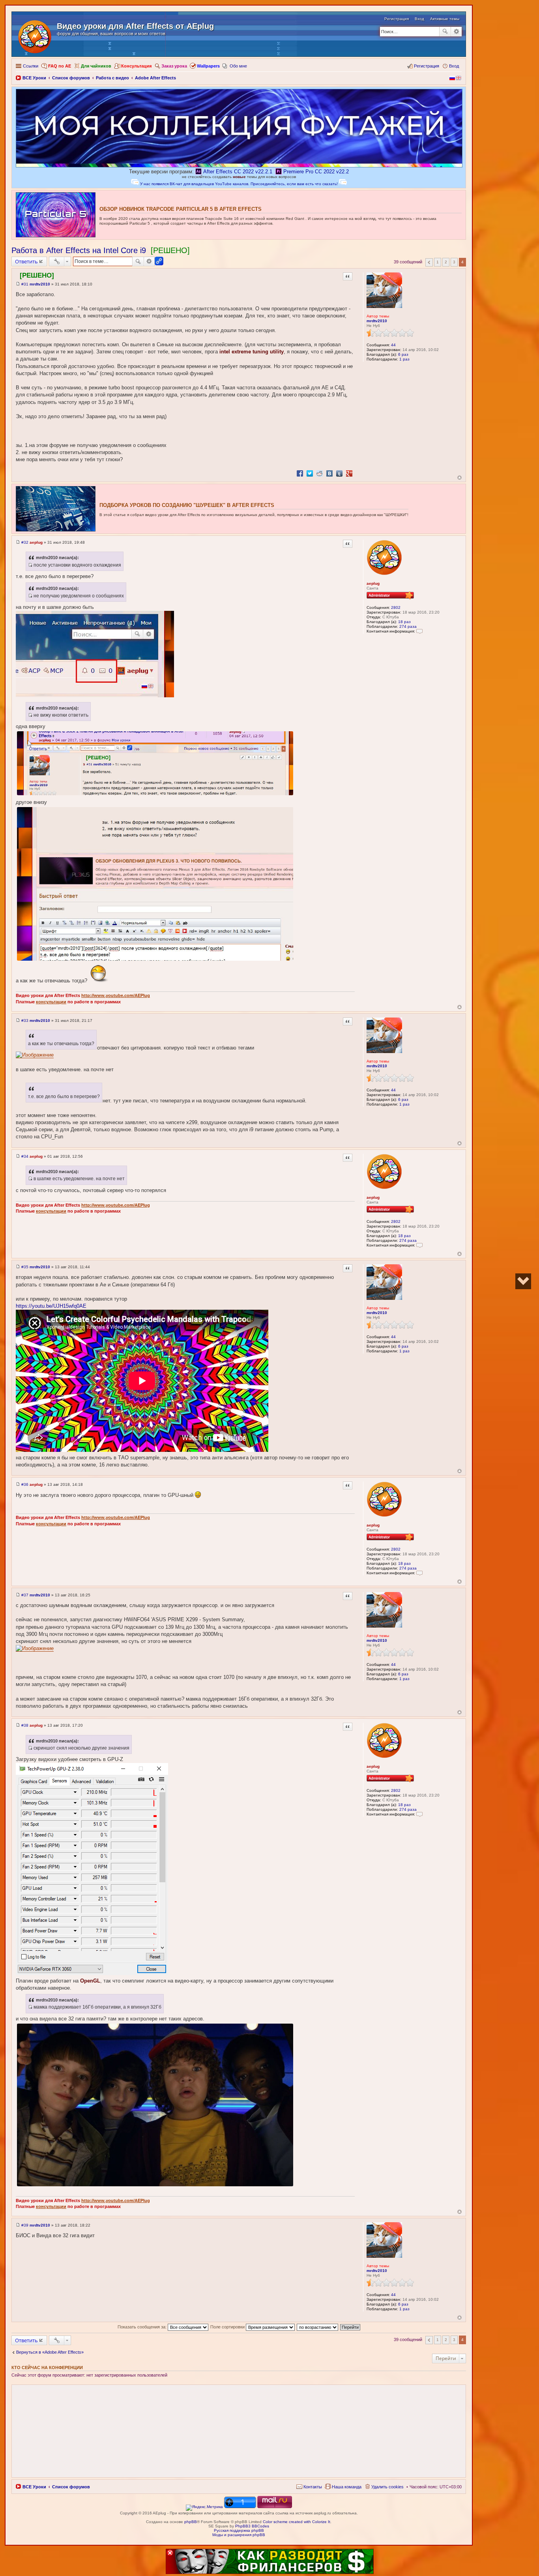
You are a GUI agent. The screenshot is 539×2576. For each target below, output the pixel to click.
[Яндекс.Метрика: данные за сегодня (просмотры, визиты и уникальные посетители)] (204, 2508)
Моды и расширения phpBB (239, 2535)
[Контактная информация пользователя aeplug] (419, 631)
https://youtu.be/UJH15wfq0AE (51, 1306)
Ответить (26, 261)
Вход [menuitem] (454, 66)
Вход (419, 19)
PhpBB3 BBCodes (252, 2526)
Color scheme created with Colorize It (297, 2522)
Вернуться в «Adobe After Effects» (50, 2352)
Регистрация (397, 19)
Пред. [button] (429, 262)
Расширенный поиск (456, 32)
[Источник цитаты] (30, 565)
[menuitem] (309, 2487)
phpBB (191, 2522)
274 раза (408, 626)
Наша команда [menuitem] (347, 2487)
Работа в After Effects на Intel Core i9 (79, 250)
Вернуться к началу (459, 478)
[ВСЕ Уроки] (35, 35)
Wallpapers (208, 66)
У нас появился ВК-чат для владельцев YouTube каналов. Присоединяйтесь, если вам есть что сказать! (239, 184)
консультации (51, 1002)
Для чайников (96, 66)
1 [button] (438, 262)
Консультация (136, 66)
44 (393, 345)
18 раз (404, 622)
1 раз (404, 359)
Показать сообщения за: (143, 2327)
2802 (396, 607)
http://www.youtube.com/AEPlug (116, 995)
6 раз (403, 354)
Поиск (445, 32)
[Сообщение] (18, 284)
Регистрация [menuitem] (427, 66)
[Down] (523, 1281)
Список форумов (71, 2487)
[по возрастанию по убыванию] (318, 2327)
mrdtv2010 (377, 321)
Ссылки (31, 66)
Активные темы (445, 19)
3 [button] (454, 262)
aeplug (373, 583)
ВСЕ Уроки (34, 2487)
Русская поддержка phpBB (239, 2530)
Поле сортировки (228, 2327)
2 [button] (446, 262)
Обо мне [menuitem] (238, 66)
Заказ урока (174, 66)
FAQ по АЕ (60, 66)
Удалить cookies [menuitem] (387, 2487)
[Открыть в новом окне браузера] (35, 1055)
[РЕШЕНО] (170, 250)
